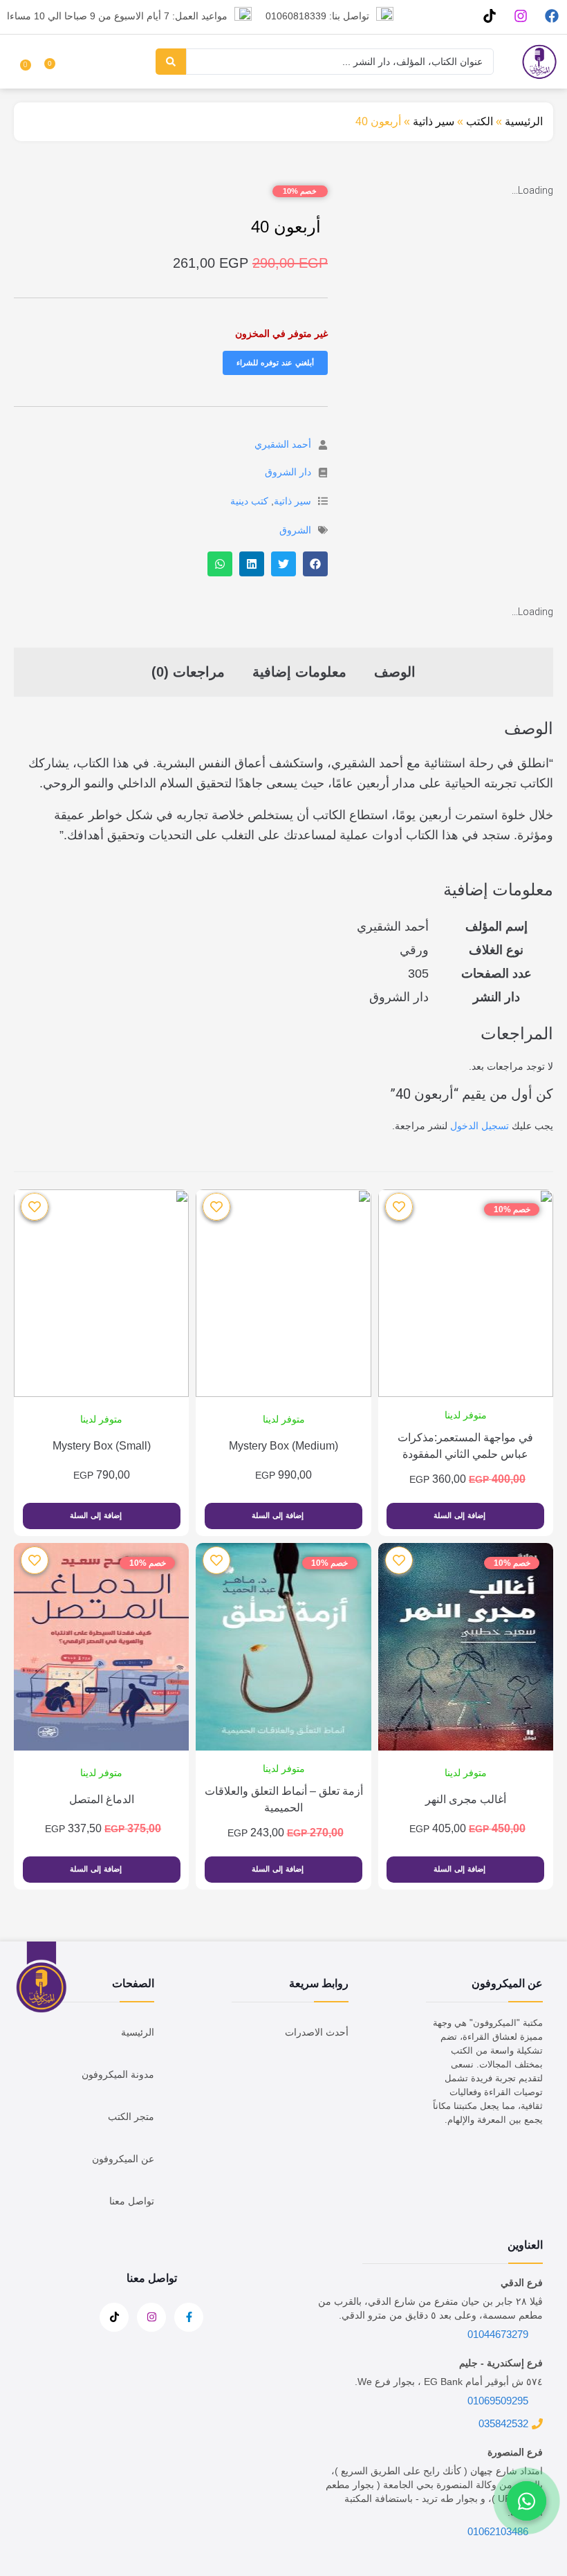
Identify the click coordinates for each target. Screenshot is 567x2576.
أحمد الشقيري (283, 444)
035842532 (503, 2423)
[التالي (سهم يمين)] (543, 1288)
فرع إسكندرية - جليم (501, 2363)
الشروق (295, 530)
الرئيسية (524, 121)
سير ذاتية (434, 121)
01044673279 (498, 2334)
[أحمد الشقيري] (323, 445)
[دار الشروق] (323, 473)
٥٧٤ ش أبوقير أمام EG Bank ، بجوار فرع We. (449, 2382)
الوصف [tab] (395, 672)
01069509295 (498, 2401)
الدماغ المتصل (102, 1799)
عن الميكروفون (123, 2159)
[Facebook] (551, 16)
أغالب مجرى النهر (466, 1799)
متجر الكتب (131, 2117)
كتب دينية (249, 501)
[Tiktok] (489, 16)
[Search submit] (171, 62)
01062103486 (498, 2531)
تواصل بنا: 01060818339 (317, 16)
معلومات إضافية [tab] (299, 672)
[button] (315, 564)
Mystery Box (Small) (102, 1446)
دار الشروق (288, 472)
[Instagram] (520, 16)
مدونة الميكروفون (118, 2074)
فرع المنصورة (515, 2452)
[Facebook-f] (189, 2317)
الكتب (480, 121)
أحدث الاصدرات (317, 2032)
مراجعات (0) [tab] (188, 672)
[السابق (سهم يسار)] (24, 1288)
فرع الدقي (522, 2283)
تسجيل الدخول (480, 1126)
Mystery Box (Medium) (283, 1446)
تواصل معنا (132, 2201)
